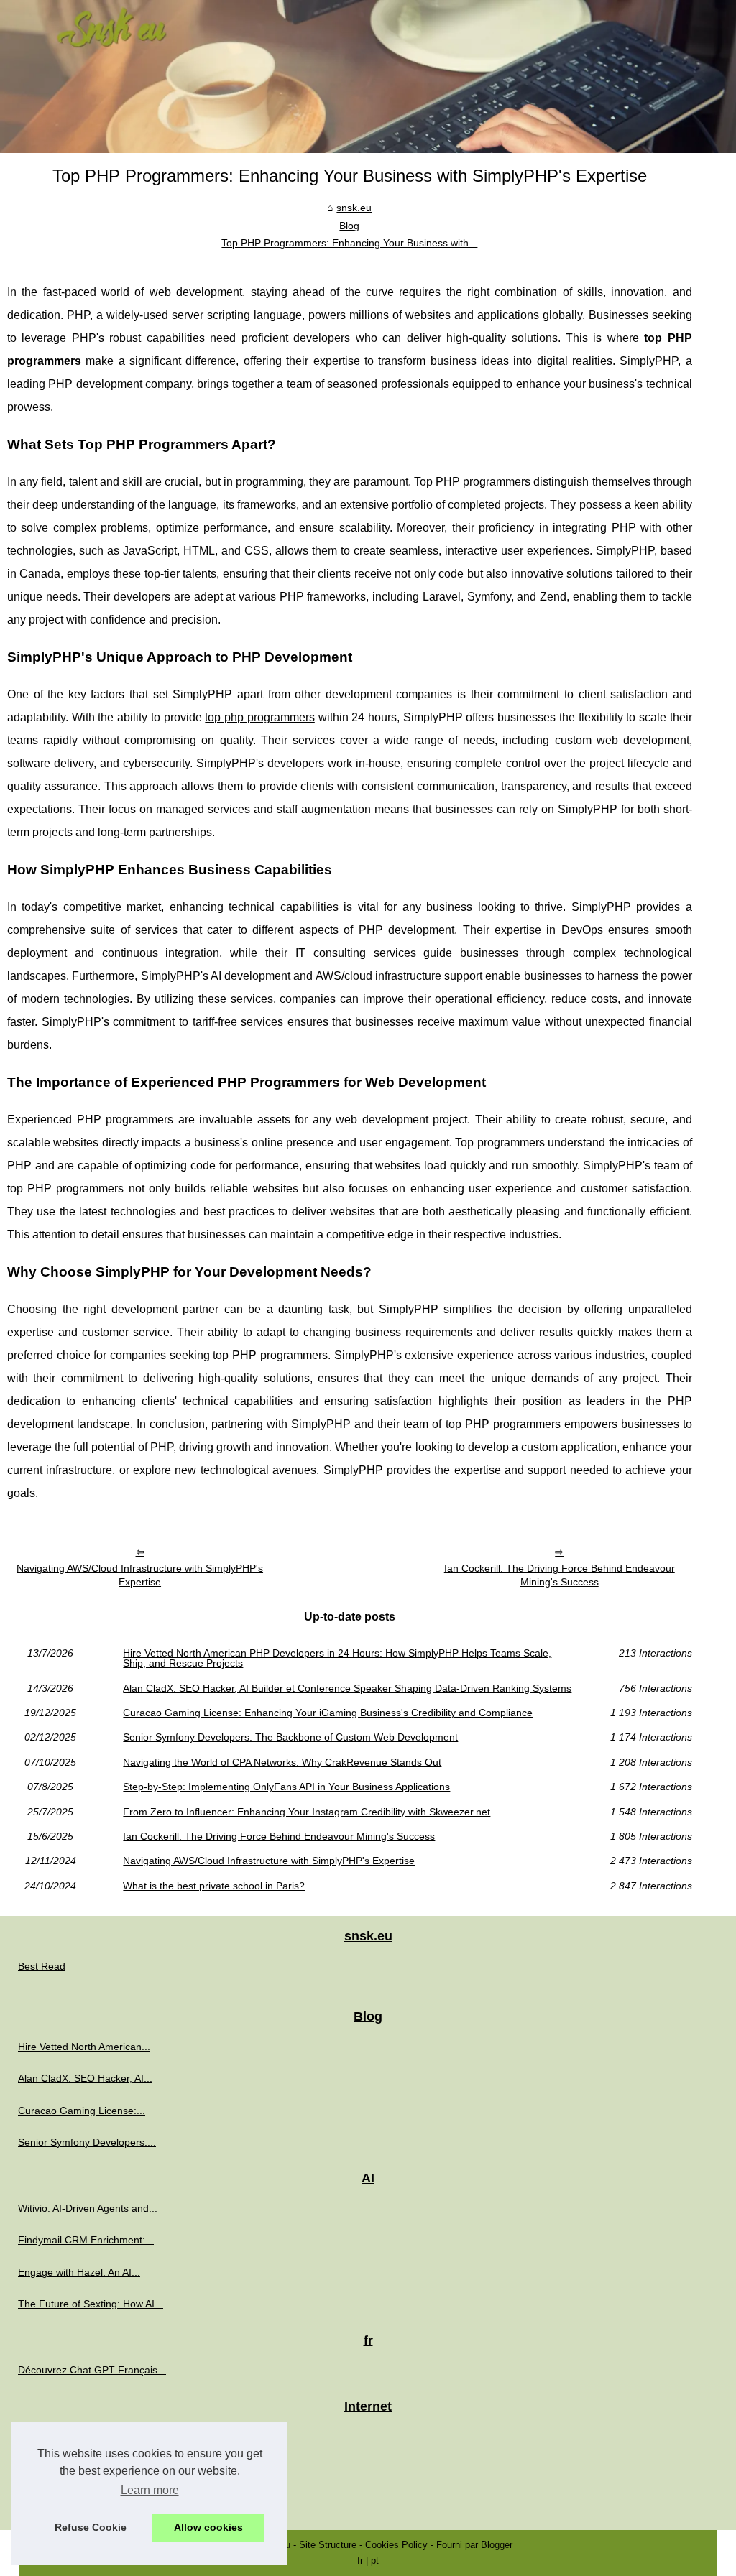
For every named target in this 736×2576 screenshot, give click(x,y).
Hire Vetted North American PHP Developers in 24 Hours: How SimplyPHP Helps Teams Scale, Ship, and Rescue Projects (337, 1658)
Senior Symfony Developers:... (87, 2142)
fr (360, 2561)
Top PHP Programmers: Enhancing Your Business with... (349, 243)
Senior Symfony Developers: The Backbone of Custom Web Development (290, 1737)
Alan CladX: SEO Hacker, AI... (85, 2078)
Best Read (42, 1966)
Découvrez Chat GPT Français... (92, 2370)
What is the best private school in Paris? (214, 1886)
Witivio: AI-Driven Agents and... (88, 2208)
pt (375, 2561)
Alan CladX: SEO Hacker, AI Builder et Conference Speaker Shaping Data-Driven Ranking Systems (347, 1688)
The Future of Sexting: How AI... (91, 2304)
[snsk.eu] (368, 77)
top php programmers (259, 717)
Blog (349, 226)
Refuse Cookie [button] (91, 2527)
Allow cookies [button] (208, 2527)
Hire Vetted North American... (84, 2047)
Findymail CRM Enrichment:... (86, 2240)
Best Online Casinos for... (75, 2468)
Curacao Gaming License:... (82, 2111)
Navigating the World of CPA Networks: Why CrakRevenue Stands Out (282, 1762)
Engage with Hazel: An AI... (79, 2272)
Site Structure (328, 2545)
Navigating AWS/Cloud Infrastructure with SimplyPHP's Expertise (140, 1575)
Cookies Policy (396, 2545)
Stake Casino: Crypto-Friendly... (90, 2436)
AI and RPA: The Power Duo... (87, 2500)
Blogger (497, 2545)
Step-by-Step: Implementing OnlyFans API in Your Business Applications (286, 1787)
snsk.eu (354, 208)
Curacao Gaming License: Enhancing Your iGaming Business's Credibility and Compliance (328, 1713)
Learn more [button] (150, 2490)
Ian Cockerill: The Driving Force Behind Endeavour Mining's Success (560, 1575)
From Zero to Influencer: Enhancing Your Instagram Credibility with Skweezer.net (307, 1812)
